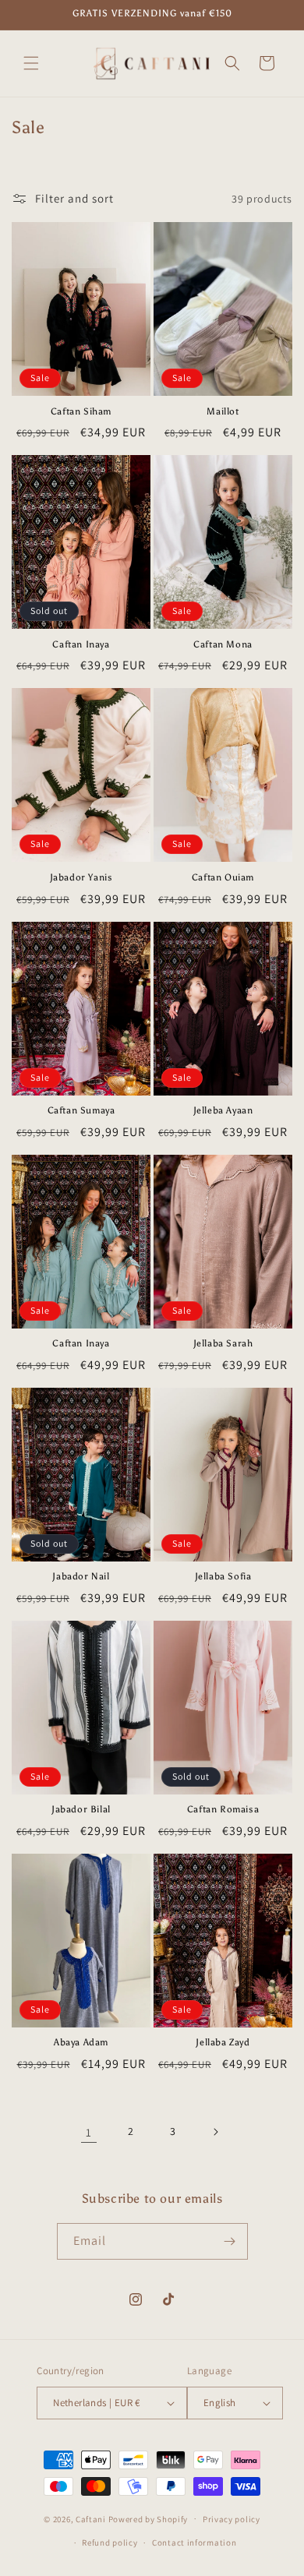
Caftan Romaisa (223, 1809)
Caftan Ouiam (223, 877)
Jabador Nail (81, 1576)
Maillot (223, 411)
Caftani (91, 2518)
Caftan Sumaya (81, 1110)
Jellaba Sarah (223, 1343)
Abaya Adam (81, 2042)
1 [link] (89, 2132)
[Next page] (215, 2132)
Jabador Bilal (81, 1809)
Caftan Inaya (81, 644)
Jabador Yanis (81, 877)
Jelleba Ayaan (223, 1110)
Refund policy (110, 2542)
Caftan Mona (223, 644)
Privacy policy (232, 2519)
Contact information (194, 2542)
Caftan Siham (81, 411)
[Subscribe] (230, 2241)
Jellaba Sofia (223, 1576)
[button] (31, 63)
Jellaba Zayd (223, 2042)
